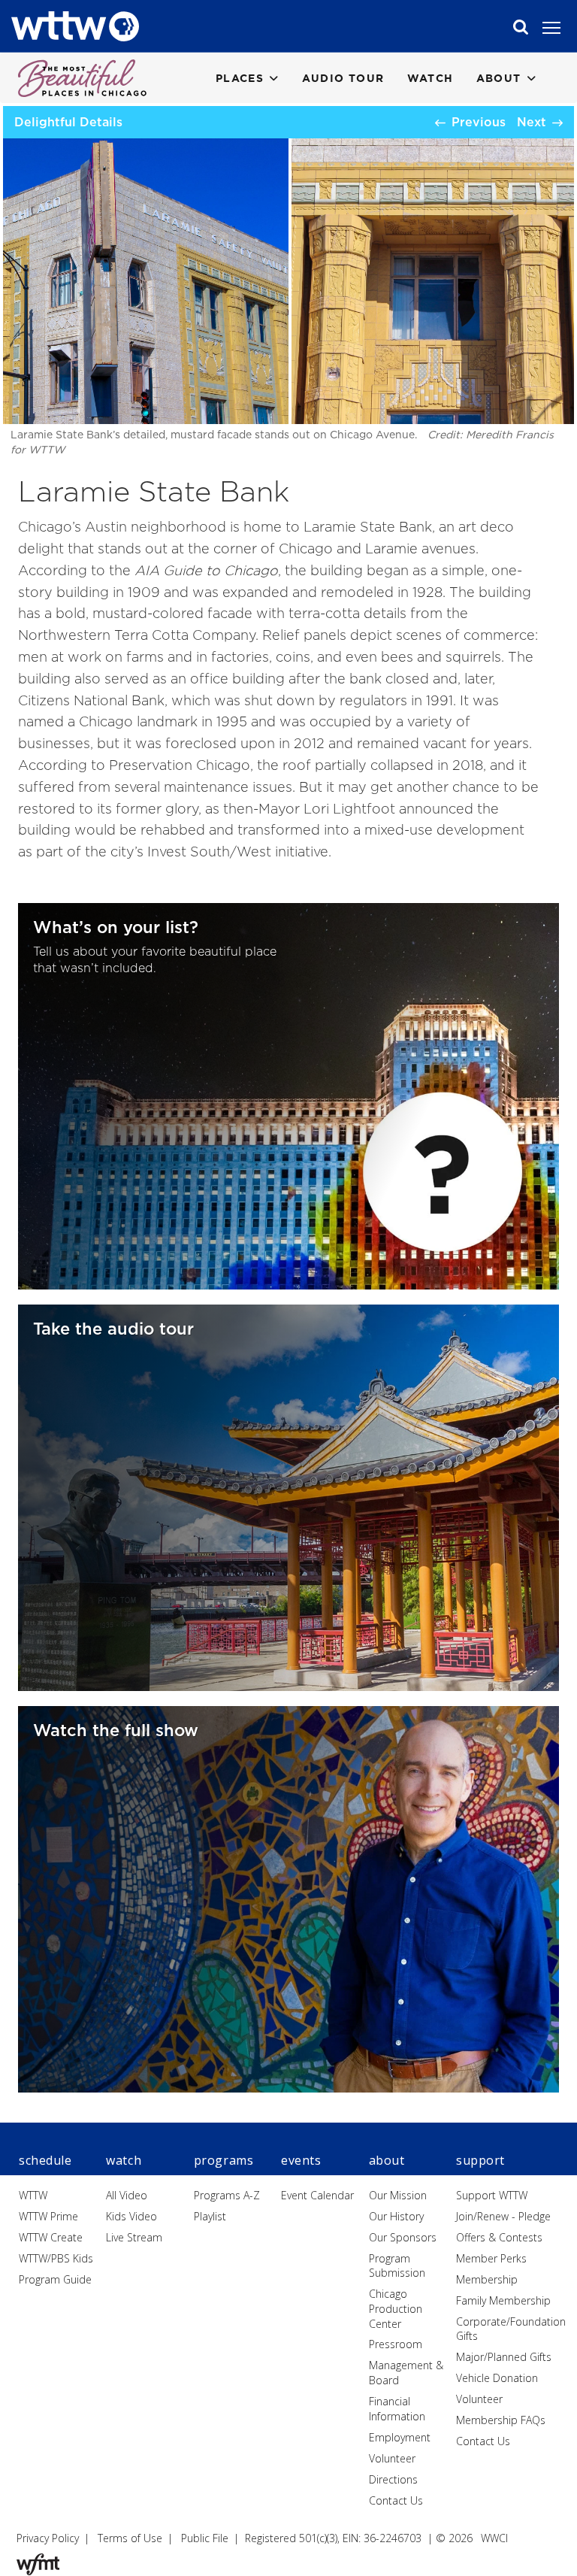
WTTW (33, 2195)
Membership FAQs (501, 2420)
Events (301, 2160)
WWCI (494, 2538)
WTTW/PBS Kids (56, 2258)
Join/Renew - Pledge (503, 2216)
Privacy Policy (48, 2538)
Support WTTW (492, 2195)
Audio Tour (343, 78)
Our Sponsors (403, 2237)
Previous (479, 122)
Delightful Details (68, 122)
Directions (393, 2479)
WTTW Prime (48, 2216)
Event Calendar (317, 2195)
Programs (224, 2160)
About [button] (499, 78)
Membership (487, 2279)
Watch (430, 78)
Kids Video (131, 2216)
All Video (127, 2195)
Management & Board (406, 2373)
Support (480, 2160)
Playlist (210, 2216)
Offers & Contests (499, 2237)
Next (532, 122)
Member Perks (491, 2258)
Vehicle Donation (497, 2378)
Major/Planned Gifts (504, 2357)
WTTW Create (51, 2237)
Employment (400, 2437)
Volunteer (392, 2458)
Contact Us (396, 2500)
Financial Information (397, 2409)
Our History (396, 2216)
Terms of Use (130, 2538)
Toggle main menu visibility (559, 27)
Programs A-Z (227, 2195)
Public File (205, 2538)
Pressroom (396, 2344)
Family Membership (503, 2300)
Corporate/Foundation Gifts (511, 2329)
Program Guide (55, 2279)
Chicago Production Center (396, 2308)
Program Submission (397, 2266)
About (387, 2160)
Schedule (45, 2160)
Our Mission (398, 2195)
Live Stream (134, 2237)
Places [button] (240, 78)
